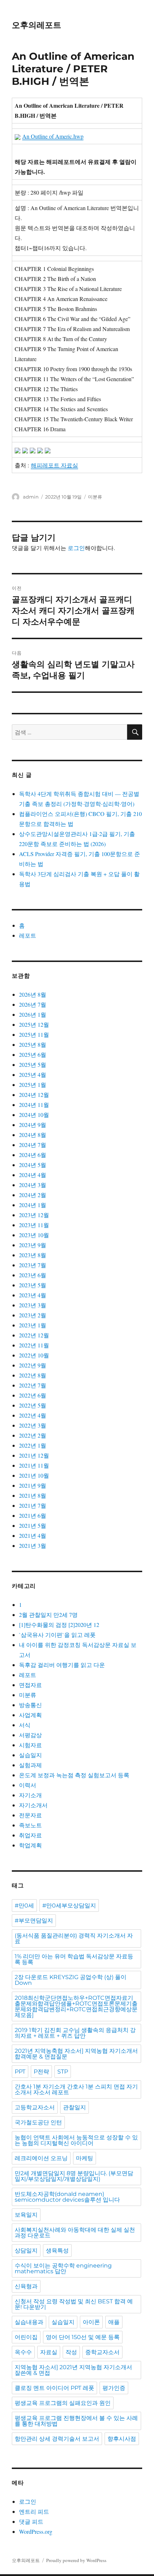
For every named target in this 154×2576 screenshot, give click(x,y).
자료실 (49, 2352)
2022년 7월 (33, 1385)
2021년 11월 (34, 1465)
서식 (25, 1725)
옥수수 (23, 2352)
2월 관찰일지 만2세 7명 (48, 1615)
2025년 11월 (34, 1034)
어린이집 (26, 2337)
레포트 (28, 935)
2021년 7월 (33, 1505)
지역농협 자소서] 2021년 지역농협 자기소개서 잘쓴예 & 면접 (73, 2370)
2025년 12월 (34, 1024)
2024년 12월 (34, 1095)
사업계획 (30, 1715)
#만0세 (24, 1906)
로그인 (76, 548)
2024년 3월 (33, 1185)
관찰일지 (74, 2107)
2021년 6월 (33, 1515)
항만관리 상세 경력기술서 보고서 (57, 2439)
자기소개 (30, 1795)
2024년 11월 (34, 1105)
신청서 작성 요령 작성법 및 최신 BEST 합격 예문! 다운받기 (74, 2304)
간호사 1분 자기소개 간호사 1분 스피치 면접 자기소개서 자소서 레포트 (76, 2089)
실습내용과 (29, 2322)
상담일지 (26, 2251)
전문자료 (30, 1815)
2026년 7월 (33, 1004)
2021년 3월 (33, 1545)
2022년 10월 (34, 1355)
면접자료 (30, 1685)
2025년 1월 (33, 1085)
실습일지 (30, 1755)
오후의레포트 (37, 25)
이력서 (28, 1785)
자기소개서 (33, 1805)
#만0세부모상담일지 (69, 1906)
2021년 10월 (34, 1475)
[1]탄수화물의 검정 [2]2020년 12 (59, 1625)
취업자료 (30, 1835)
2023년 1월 (33, 1325)
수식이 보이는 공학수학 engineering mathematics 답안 (63, 2268)
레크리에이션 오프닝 (41, 2158)
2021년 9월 (33, 1485)
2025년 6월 (33, 1054)
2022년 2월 (33, 1435)
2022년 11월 (34, 1345)
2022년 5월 (33, 1405)
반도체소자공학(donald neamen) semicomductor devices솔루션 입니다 (67, 2197)
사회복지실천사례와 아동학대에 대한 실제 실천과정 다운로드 (75, 2233)
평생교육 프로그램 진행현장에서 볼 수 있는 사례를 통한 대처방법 (76, 2421)
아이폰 (91, 2322)
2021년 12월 (34, 1455)
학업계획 (30, 1845)
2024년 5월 (33, 1165)
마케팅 (85, 2158)
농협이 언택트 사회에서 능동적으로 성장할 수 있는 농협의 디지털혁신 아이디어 (76, 2140)
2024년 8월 (33, 1135)
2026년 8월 (33, 994)
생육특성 (57, 2251)
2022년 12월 (34, 1335)
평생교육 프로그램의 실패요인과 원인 (63, 2403)
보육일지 (26, 2215)
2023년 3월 (33, 1305)
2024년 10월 (34, 1115)
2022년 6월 (33, 1395)
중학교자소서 (102, 2352)
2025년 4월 (33, 1075)
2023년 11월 (34, 1225)
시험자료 (30, 1745)
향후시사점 (122, 2439)
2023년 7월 (33, 1265)
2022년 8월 (33, 1375)
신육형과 (26, 2286)
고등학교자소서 (35, 2107)
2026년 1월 (33, 1014)
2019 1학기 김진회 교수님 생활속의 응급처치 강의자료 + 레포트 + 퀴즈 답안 (75, 2033)
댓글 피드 (31, 2521)
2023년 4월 (33, 1295)
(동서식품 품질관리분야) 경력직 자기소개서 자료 (74, 1938)
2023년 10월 (34, 1235)
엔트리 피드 (34, 2511)
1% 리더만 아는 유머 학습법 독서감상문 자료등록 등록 (74, 1959)
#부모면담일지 (34, 1921)
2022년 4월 (33, 1415)
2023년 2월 (33, 1315)
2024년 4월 (33, 1175)
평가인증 (114, 2388)
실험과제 (30, 1765)
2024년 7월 (33, 1145)
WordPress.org (36, 2531)
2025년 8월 (33, 1044)
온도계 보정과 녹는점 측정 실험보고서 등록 (74, 1775)
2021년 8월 (33, 1495)
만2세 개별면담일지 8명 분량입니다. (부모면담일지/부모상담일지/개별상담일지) (74, 2176)
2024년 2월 (33, 1195)
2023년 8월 (33, 1255)
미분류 (95, 497)
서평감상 (30, 1735)
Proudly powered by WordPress (76, 2560)
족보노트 (30, 1825)
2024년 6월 (33, 1155)
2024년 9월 (33, 1125)
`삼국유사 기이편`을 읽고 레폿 (57, 1635)
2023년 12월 (34, 1215)
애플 (114, 2322)
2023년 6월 (33, 1275)
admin (31, 497)
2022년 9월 (33, 1365)
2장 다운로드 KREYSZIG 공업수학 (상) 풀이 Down (71, 1980)
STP (63, 2072)
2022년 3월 (33, 1425)
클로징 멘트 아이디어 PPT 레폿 (54, 2388)
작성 (71, 2352)
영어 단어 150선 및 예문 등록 (83, 2337)
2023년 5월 (33, 1285)
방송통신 (30, 1705)
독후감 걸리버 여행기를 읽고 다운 (62, 1665)
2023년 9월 (33, 1245)
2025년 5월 (33, 1065)
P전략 (41, 2072)
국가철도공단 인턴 (38, 2122)
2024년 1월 (33, 1205)
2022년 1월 (33, 1445)
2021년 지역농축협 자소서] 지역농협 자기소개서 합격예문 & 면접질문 (76, 2054)
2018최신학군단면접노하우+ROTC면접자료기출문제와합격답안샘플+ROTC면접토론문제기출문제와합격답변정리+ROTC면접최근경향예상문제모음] (76, 2006)
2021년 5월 (33, 1525)
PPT (20, 2072)
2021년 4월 (33, 1535)
